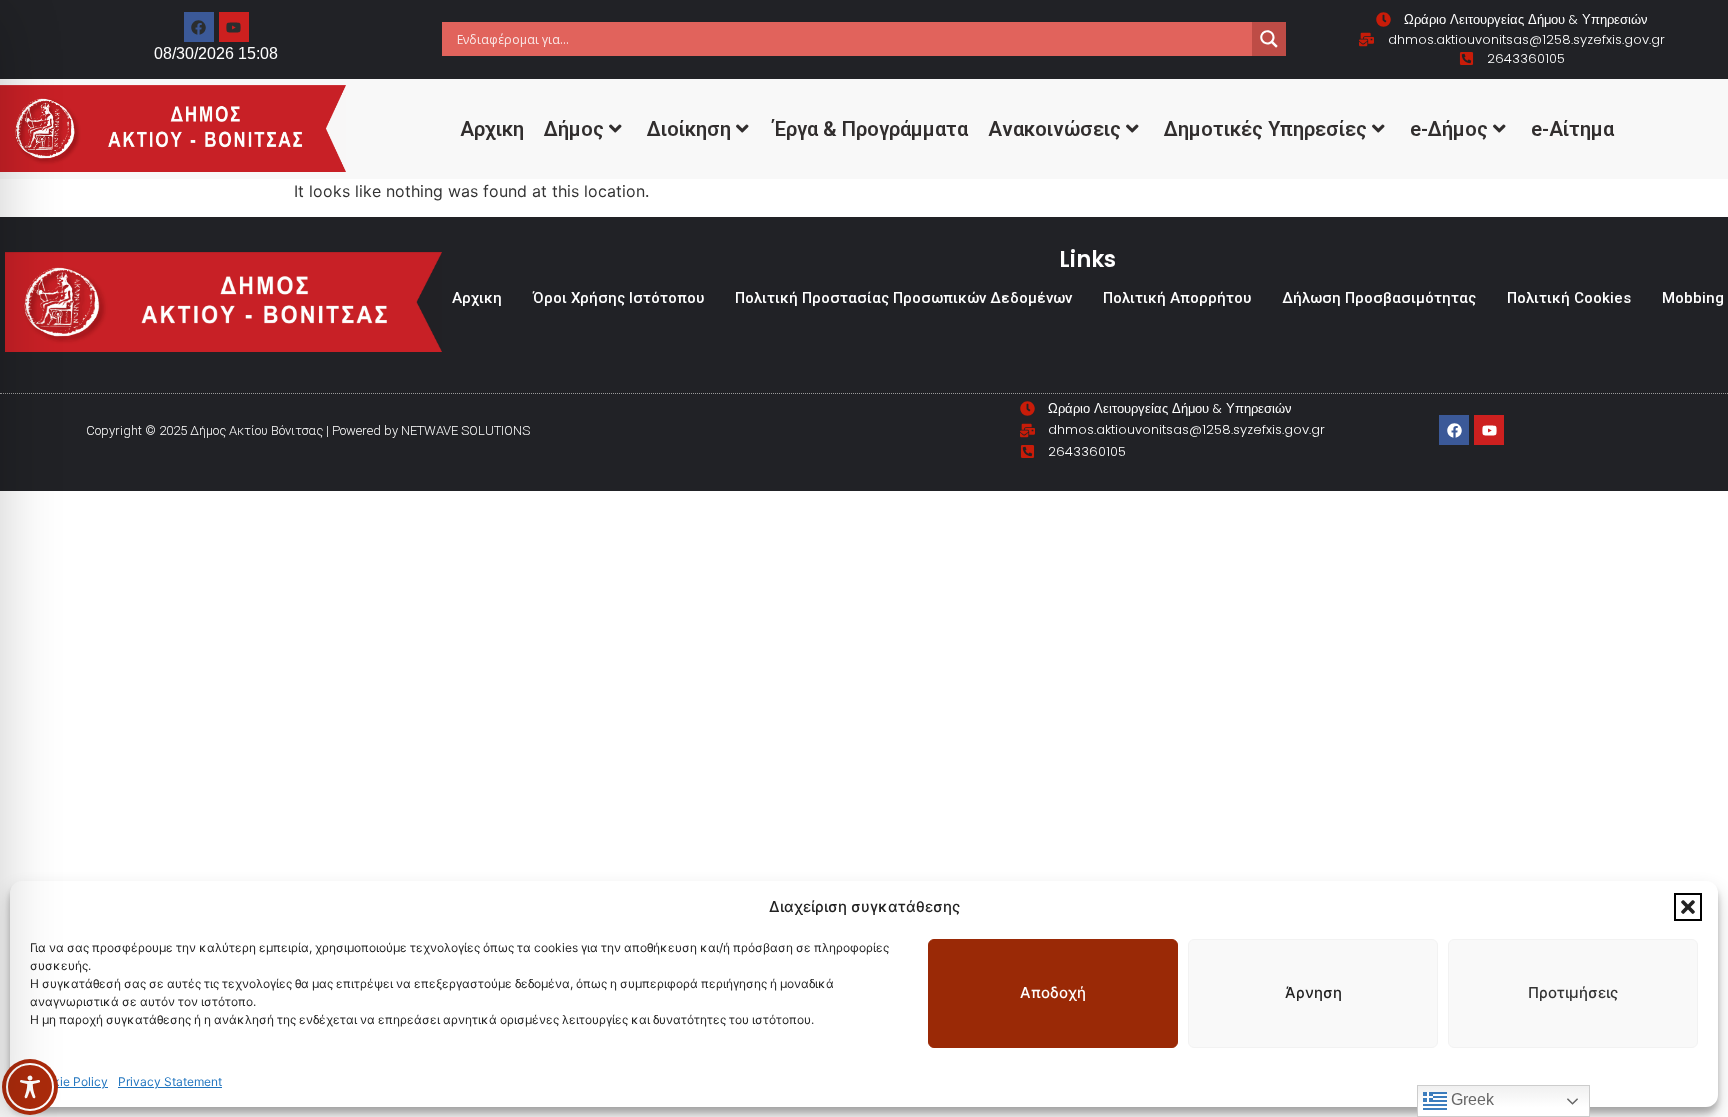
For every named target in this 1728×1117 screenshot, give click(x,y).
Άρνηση (1313, 992)
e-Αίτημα (1572, 129)
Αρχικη (492, 129)
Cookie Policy (69, 1081)
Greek (1470, 1099)
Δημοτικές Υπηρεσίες (1265, 129)
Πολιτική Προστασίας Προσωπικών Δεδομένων (903, 298)
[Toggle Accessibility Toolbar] (30, 1087)
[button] (1688, 907)
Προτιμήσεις (1573, 992)
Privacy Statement (170, 1081)
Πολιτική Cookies (1569, 298)
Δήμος (574, 129)
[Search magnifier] (1269, 39)
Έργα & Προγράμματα (871, 129)
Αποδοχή (1053, 992)
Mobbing (1693, 298)
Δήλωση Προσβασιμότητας (1379, 298)
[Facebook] (199, 27)
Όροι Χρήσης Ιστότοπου (618, 298)
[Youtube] (234, 27)
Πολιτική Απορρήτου (1177, 298)
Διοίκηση (689, 129)
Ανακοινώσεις (1054, 129)
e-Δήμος (1449, 129)
